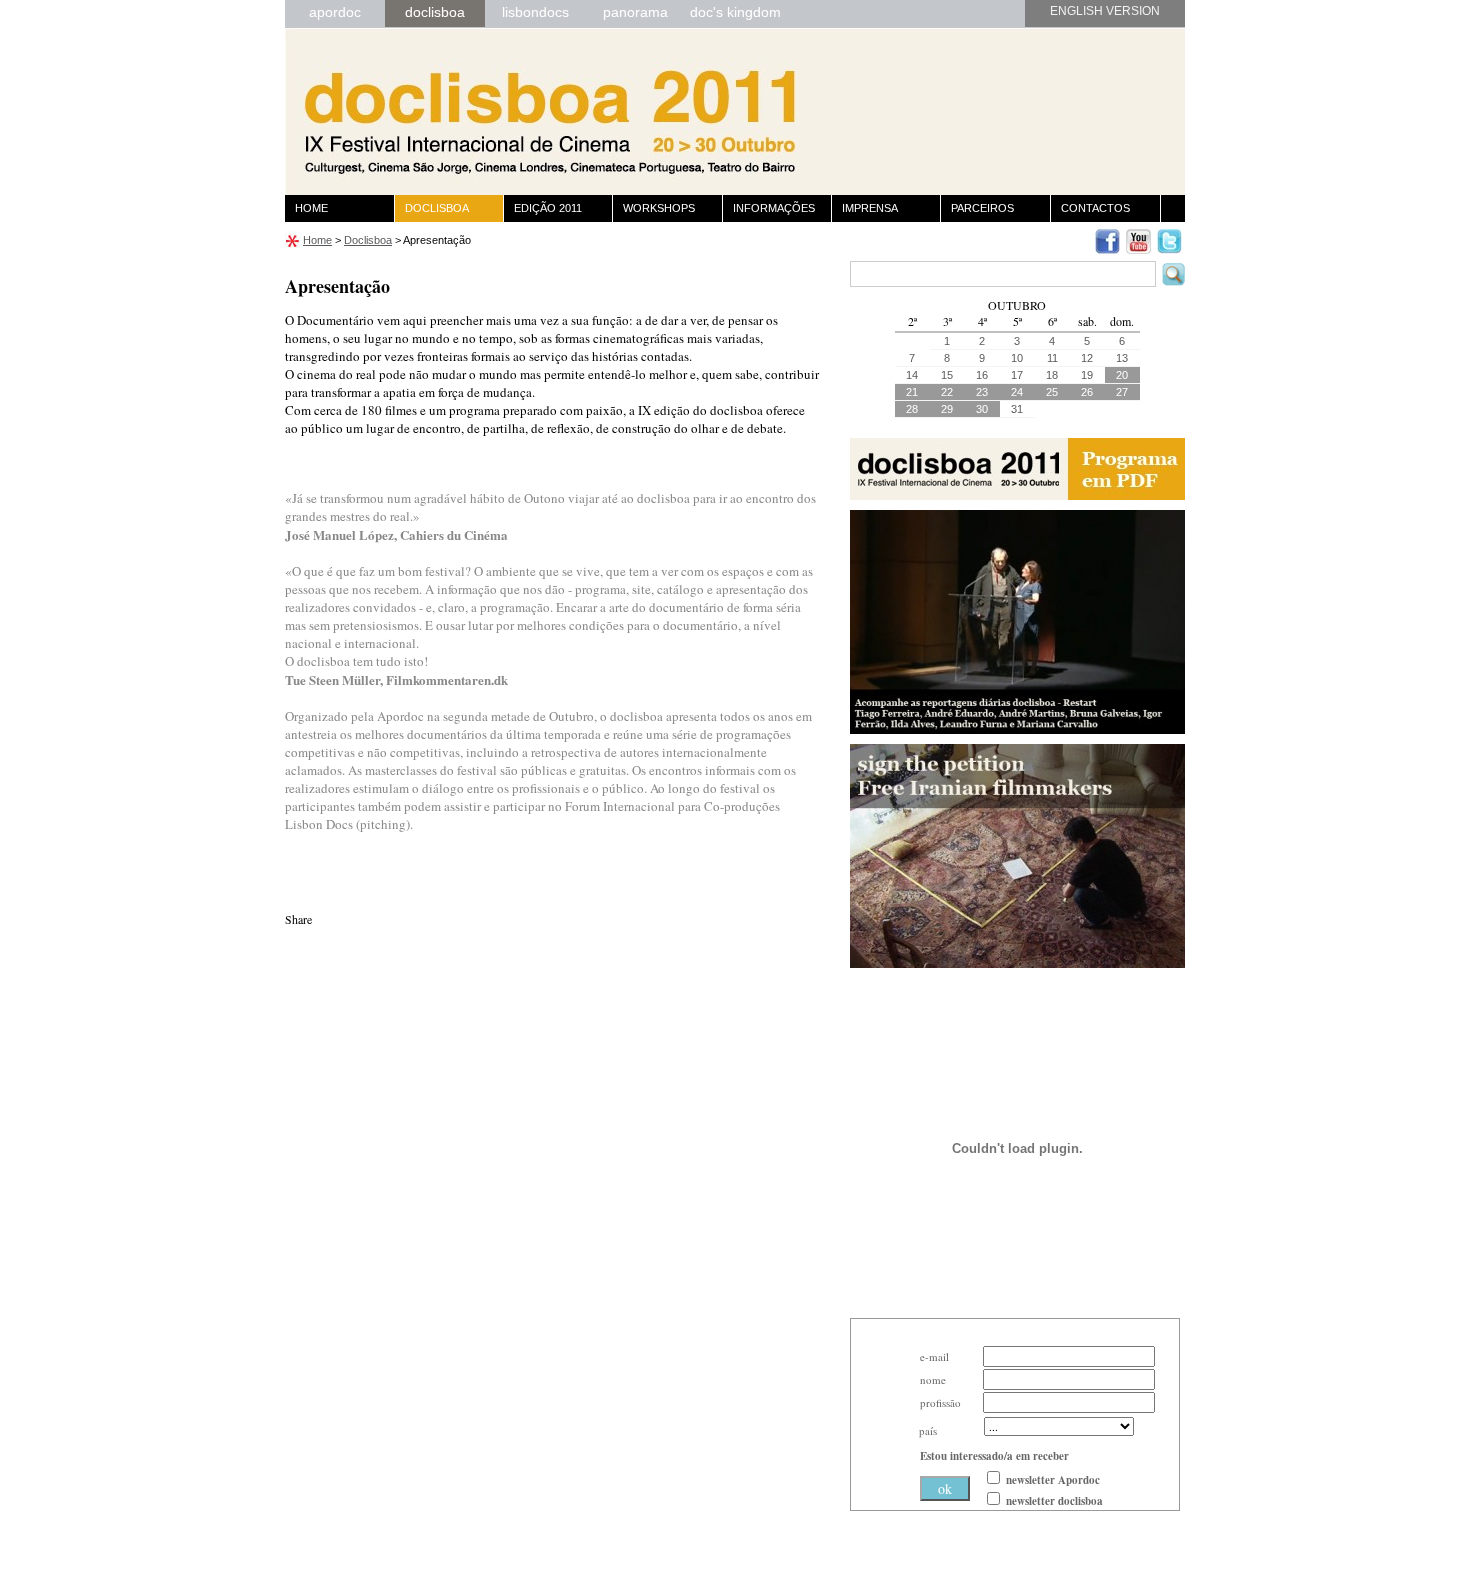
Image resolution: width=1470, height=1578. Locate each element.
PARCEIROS (982, 208)
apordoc (335, 12)
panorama (635, 12)
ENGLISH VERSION (1105, 11)
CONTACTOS (1095, 208)
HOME (311, 208)
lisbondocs (535, 12)
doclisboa (435, 12)
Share (298, 919)
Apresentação (437, 240)
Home (317, 240)
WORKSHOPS (659, 208)
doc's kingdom (735, 12)
